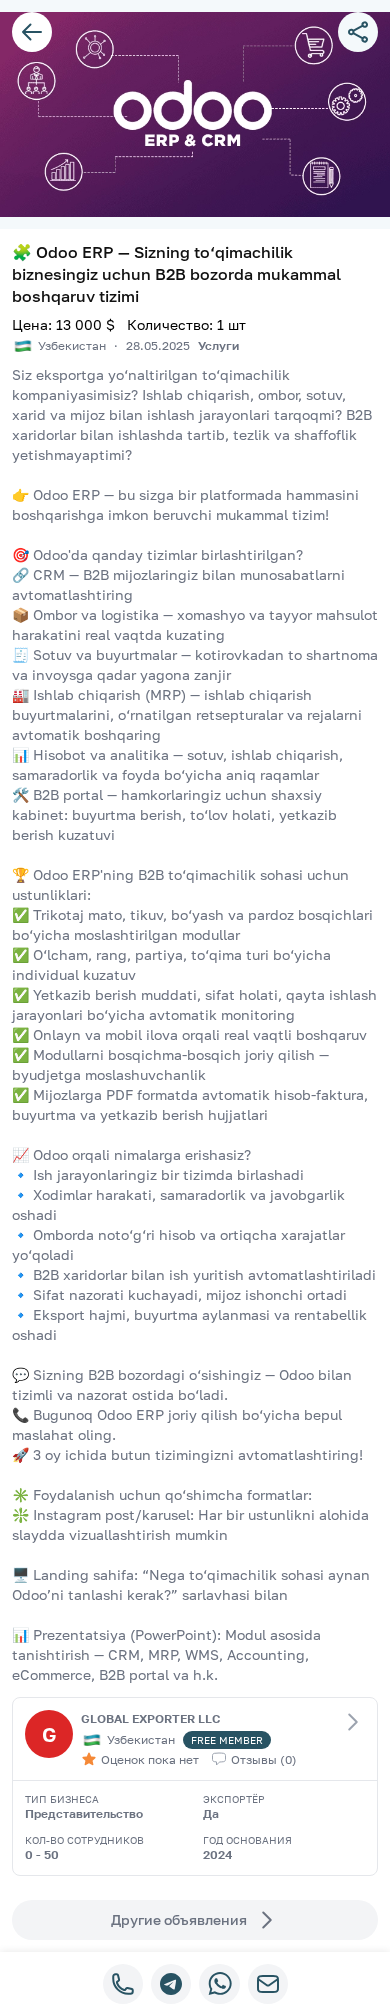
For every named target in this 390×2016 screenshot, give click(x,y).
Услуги (218, 345)
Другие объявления (179, 1919)
